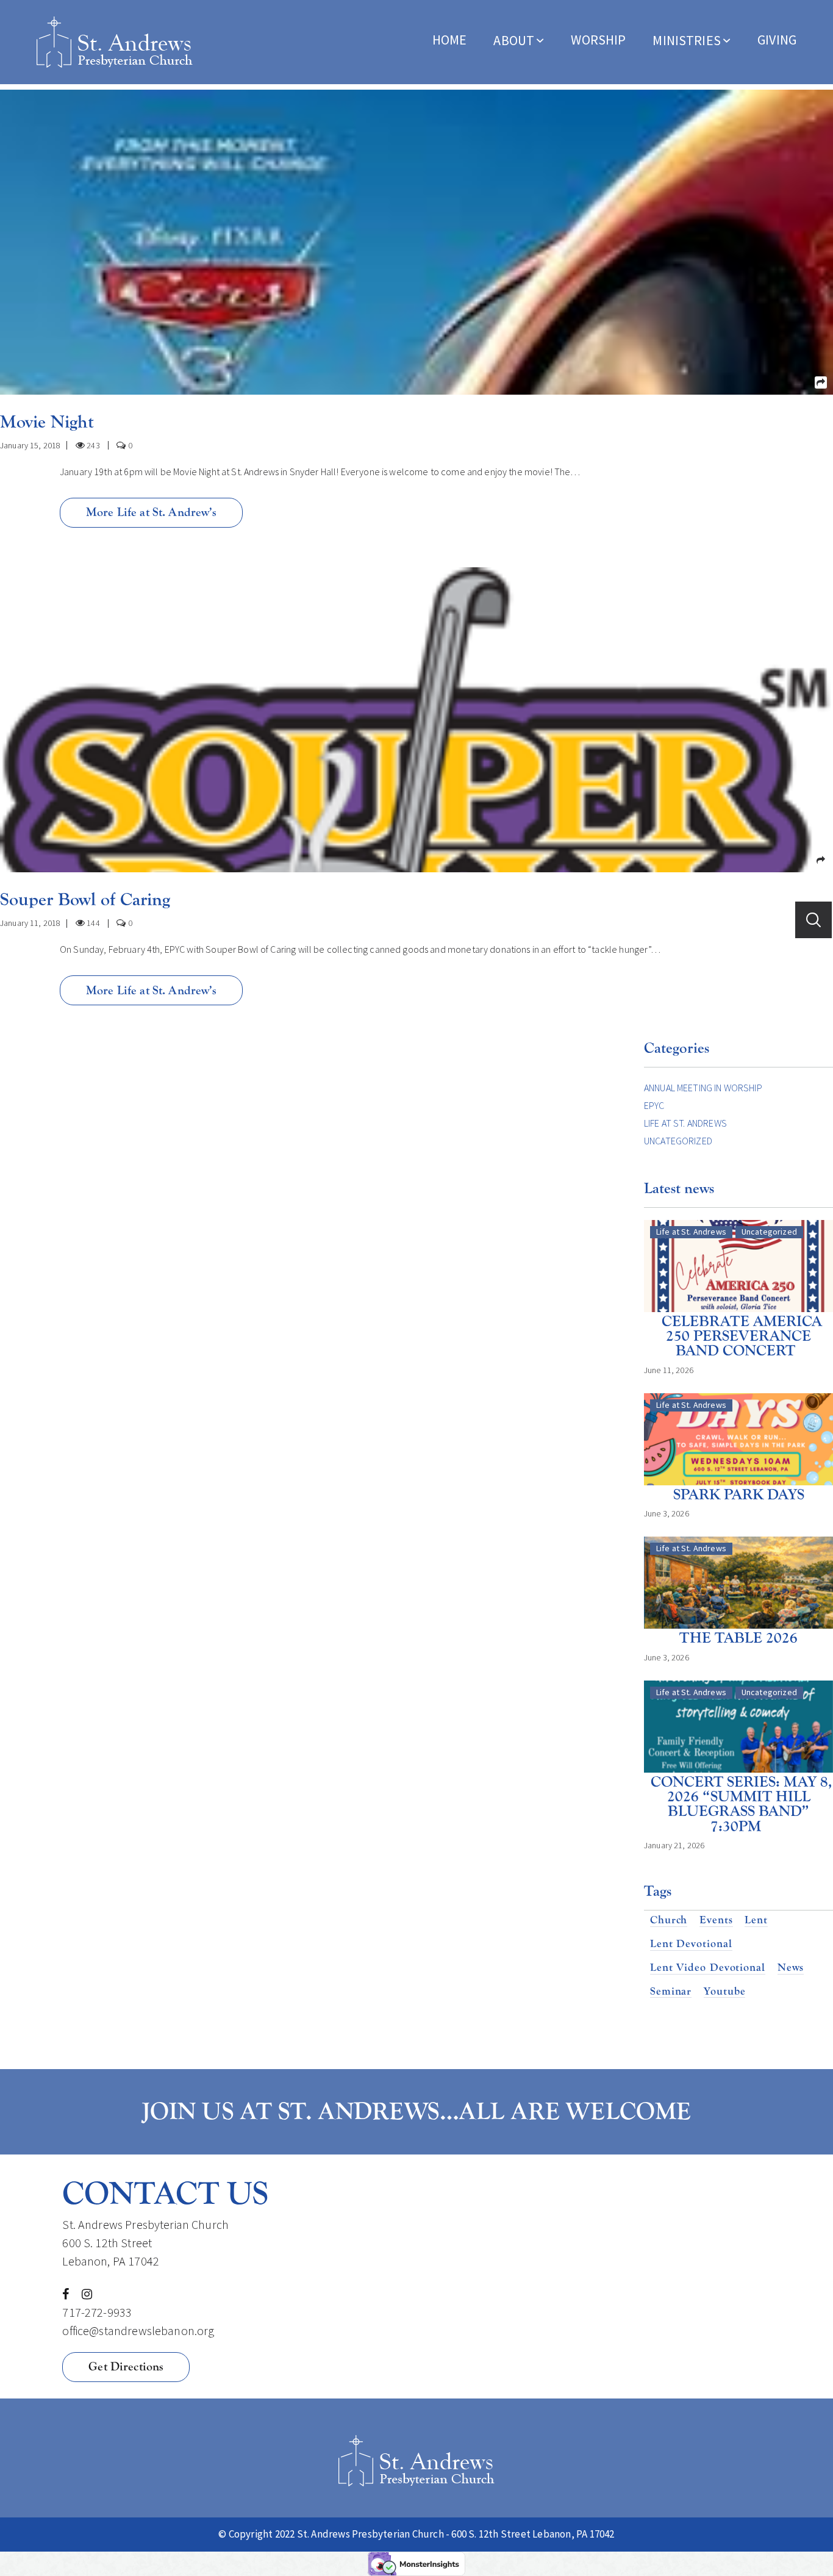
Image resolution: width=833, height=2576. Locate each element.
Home (450, 40)
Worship (598, 40)
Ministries (687, 40)
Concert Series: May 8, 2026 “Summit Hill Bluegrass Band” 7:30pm (742, 1804)
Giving (777, 40)
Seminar (671, 1992)
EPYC (654, 1105)
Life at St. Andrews (685, 1123)
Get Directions (126, 2366)
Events (716, 1920)
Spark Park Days (739, 1495)
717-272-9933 (97, 2312)
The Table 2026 (738, 1638)
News (791, 1968)
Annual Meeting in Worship (703, 1088)
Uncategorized (678, 1141)
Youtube (724, 1992)
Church (669, 1920)
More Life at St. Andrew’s (152, 512)
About (514, 40)
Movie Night (47, 422)
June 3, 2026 (667, 1513)
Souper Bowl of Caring (85, 899)
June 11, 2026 (669, 1370)
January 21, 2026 (674, 1845)
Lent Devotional (691, 1944)
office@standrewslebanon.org (138, 2330)
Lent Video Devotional (708, 1968)
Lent (756, 1920)
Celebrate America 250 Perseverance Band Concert (742, 1336)
